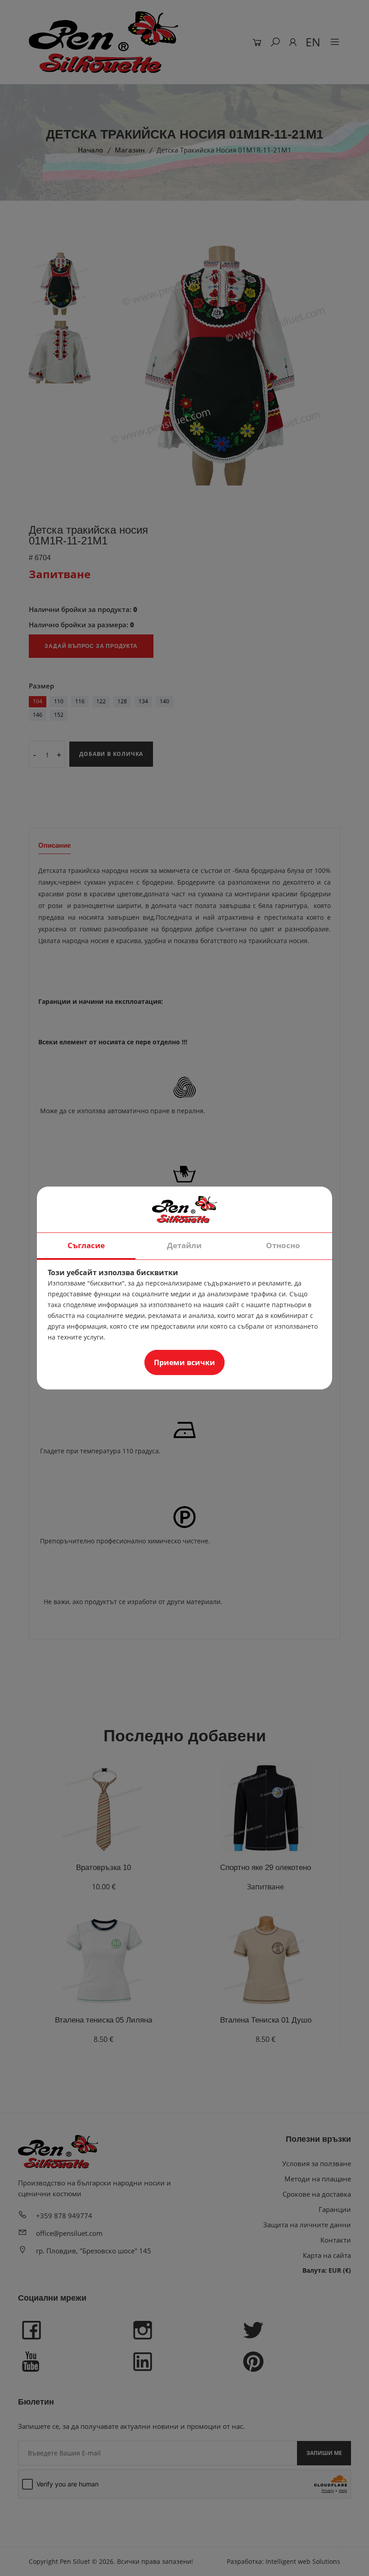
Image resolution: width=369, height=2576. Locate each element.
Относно (283, 1245)
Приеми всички (184, 1362)
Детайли (184, 1245)
